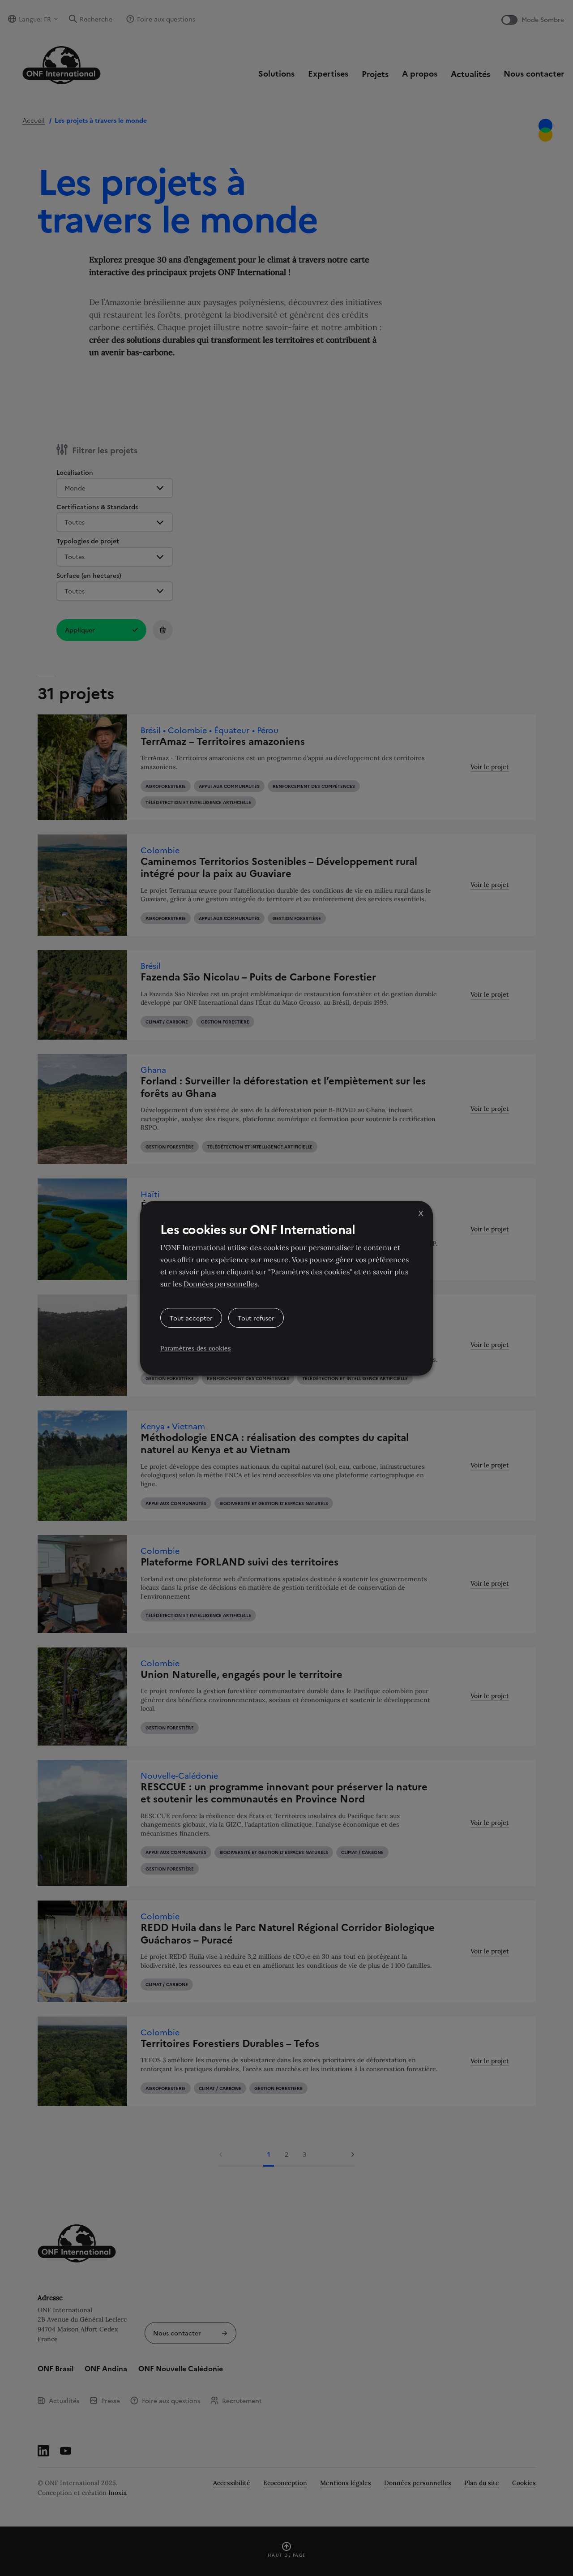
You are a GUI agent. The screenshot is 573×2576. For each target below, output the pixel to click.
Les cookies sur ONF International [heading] (258, 1229)
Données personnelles (220, 1284)
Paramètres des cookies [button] (196, 1348)
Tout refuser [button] (256, 1318)
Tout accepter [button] (191, 1318)
